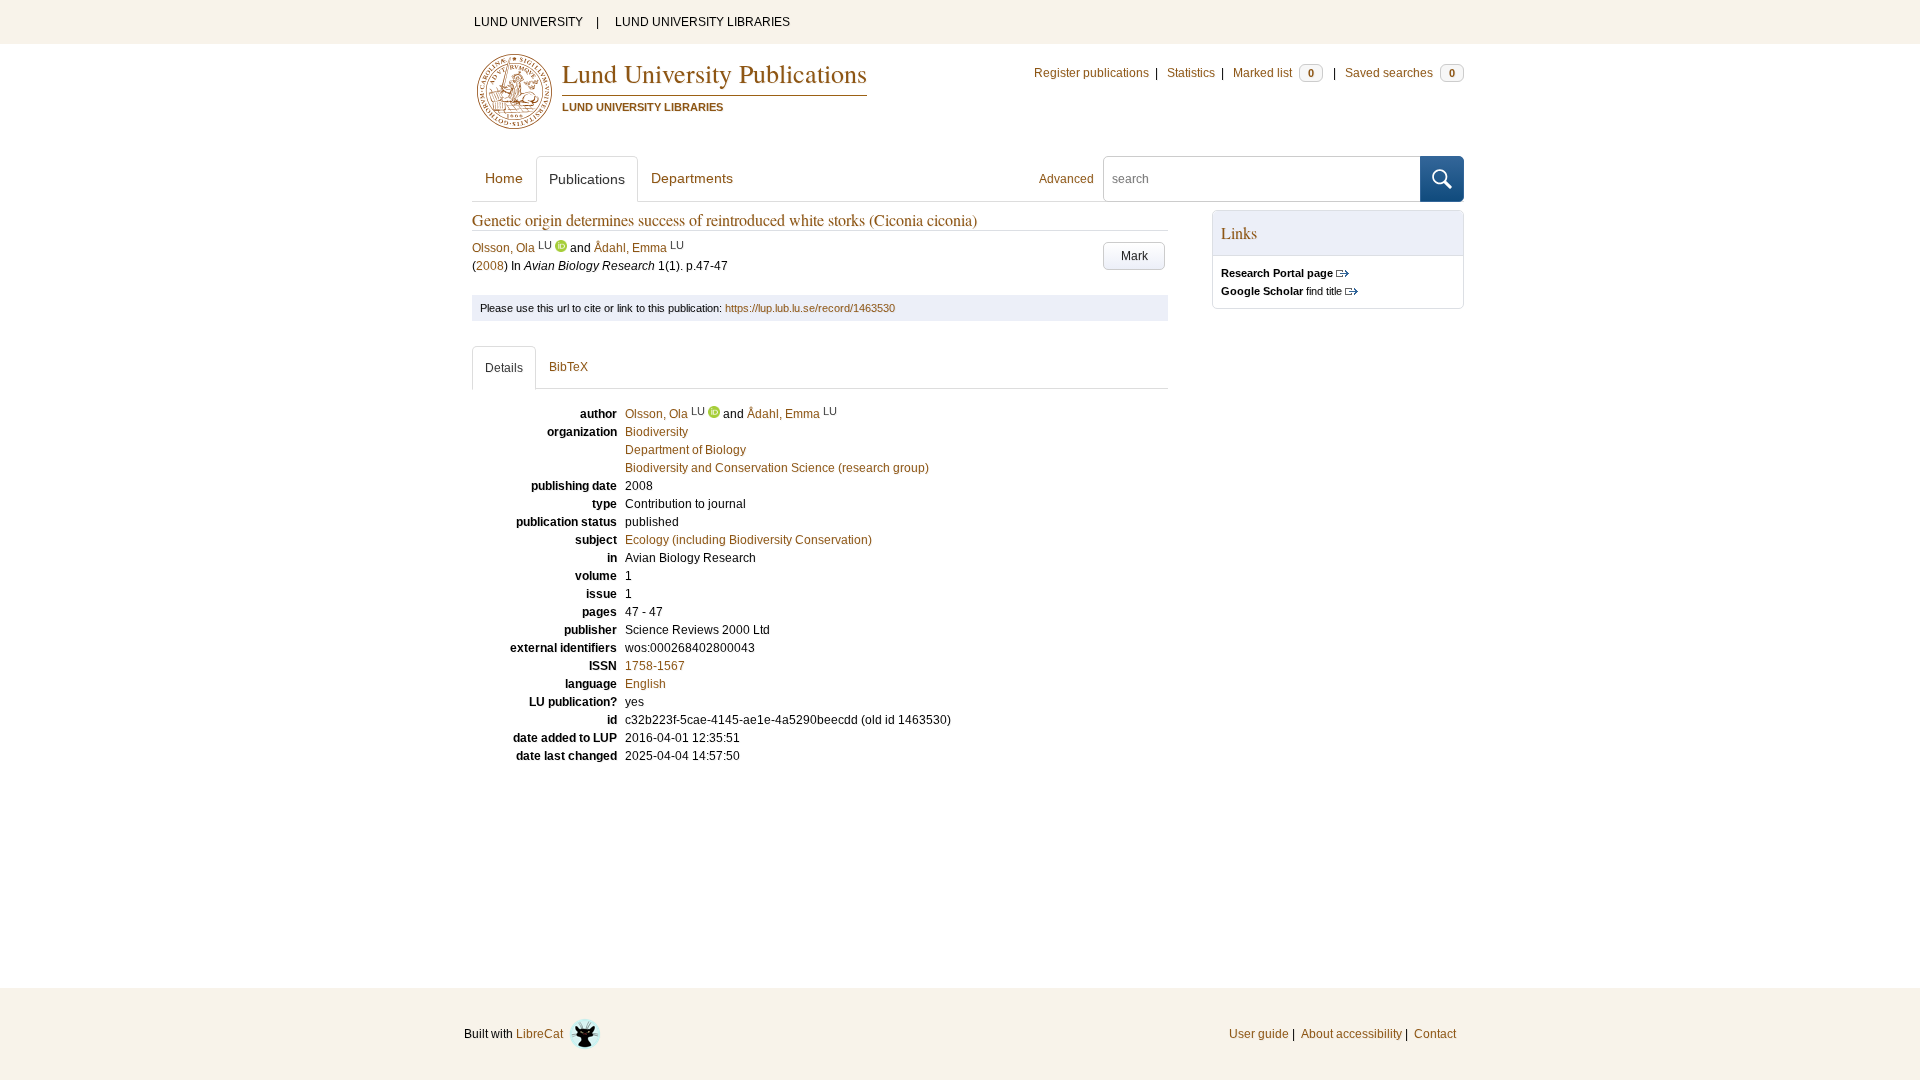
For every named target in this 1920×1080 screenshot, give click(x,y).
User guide (1259, 1034)
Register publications (1091, 73)
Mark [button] (1134, 256)
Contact (1435, 1034)
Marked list (1273, 73)
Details (504, 368)
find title (1281, 291)
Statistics (1191, 73)
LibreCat (542, 1034)
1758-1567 (655, 666)
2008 (490, 266)
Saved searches (1400, 73)
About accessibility (1351, 1034)
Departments (692, 178)
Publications (587, 179)
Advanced (1066, 179)
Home (504, 178)
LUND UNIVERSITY (528, 22)
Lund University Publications (714, 73)
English (645, 684)
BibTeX (568, 367)
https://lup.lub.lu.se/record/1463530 (810, 308)
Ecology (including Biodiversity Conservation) (748, 540)
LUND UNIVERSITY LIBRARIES (702, 22)
